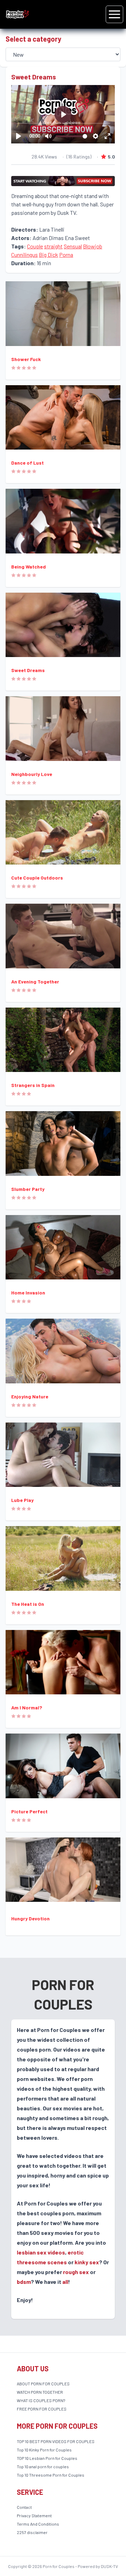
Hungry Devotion (30, 1918)
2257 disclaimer (32, 2532)
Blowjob (93, 246)
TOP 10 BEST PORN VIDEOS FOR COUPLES (56, 2441)
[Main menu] (114, 14)
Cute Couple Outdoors (37, 878)
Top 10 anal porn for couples (43, 2466)
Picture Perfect (29, 1811)
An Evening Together (35, 982)
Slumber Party (28, 1189)
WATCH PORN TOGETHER (40, 2392)
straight (53, 246)
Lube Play (22, 1500)
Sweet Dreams (28, 670)
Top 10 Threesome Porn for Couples (51, 2475)
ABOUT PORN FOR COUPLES (43, 2384)
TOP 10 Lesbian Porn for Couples (47, 2458)
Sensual (73, 246)
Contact (24, 2507)
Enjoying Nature (30, 1396)
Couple (35, 246)
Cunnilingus (24, 255)
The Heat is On (28, 1604)
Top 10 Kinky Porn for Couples (44, 2450)
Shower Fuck (26, 359)
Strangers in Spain (33, 1085)
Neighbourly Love (32, 774)
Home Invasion (28, 1293)
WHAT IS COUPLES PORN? (41, 2400)
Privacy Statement (34, 2515)
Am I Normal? (27, 1707)
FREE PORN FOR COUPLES (42, 2409)
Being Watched (29, 567)
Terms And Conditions (38, 2524)
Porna (66, 255)
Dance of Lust (27, 463)
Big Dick (48, 255)
